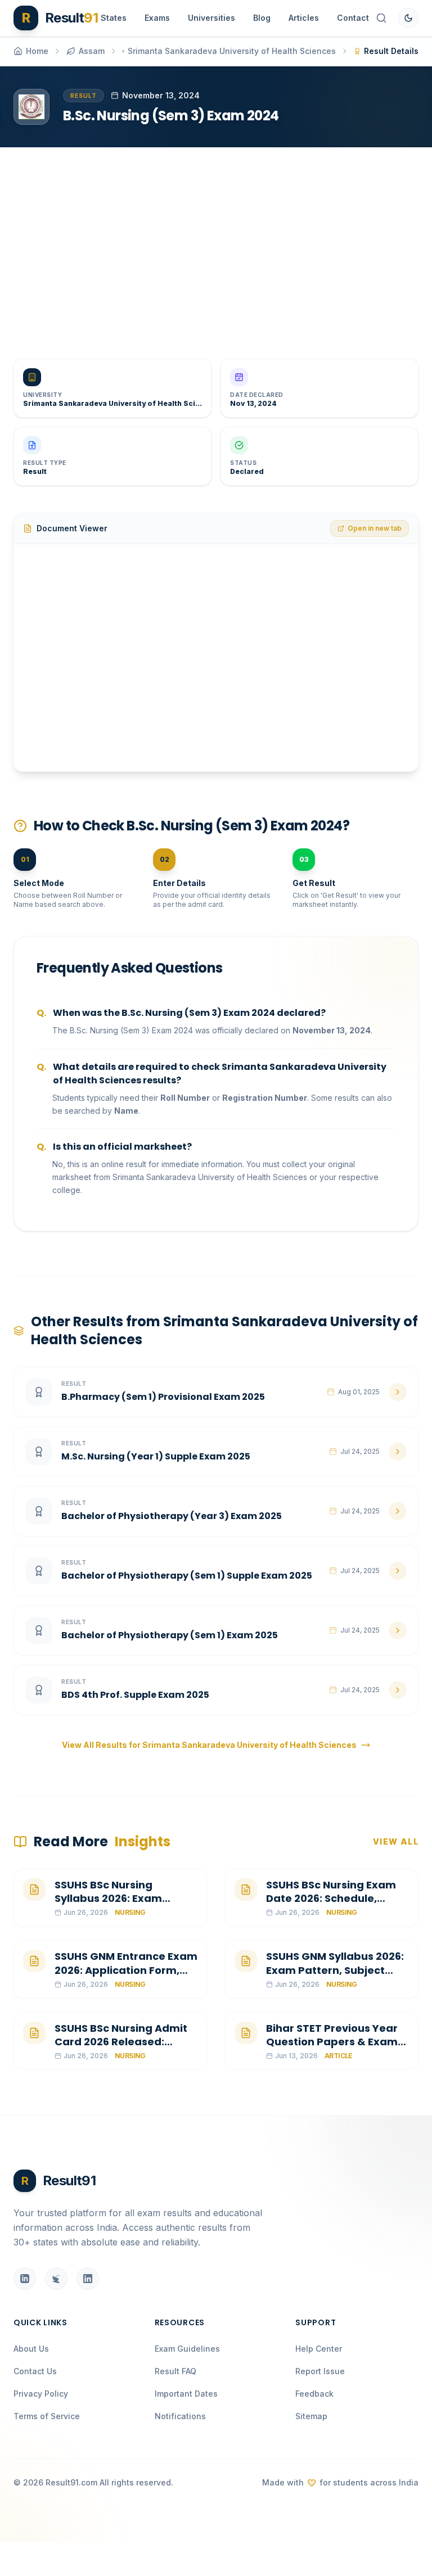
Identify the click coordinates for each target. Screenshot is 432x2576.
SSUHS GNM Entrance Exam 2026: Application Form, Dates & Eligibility (126, 1970)
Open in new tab (375, 528)
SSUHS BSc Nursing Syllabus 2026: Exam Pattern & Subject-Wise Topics (118, 1906)
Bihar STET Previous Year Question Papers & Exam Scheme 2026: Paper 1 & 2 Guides (333, 2049)
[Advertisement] (216, 244)
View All (396, 1841)
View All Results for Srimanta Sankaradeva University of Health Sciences (209, 1745)
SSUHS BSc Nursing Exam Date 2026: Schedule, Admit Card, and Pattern (332, 1899)
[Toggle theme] (408, 18)
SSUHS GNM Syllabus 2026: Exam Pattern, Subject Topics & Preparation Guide (335, 1977)
